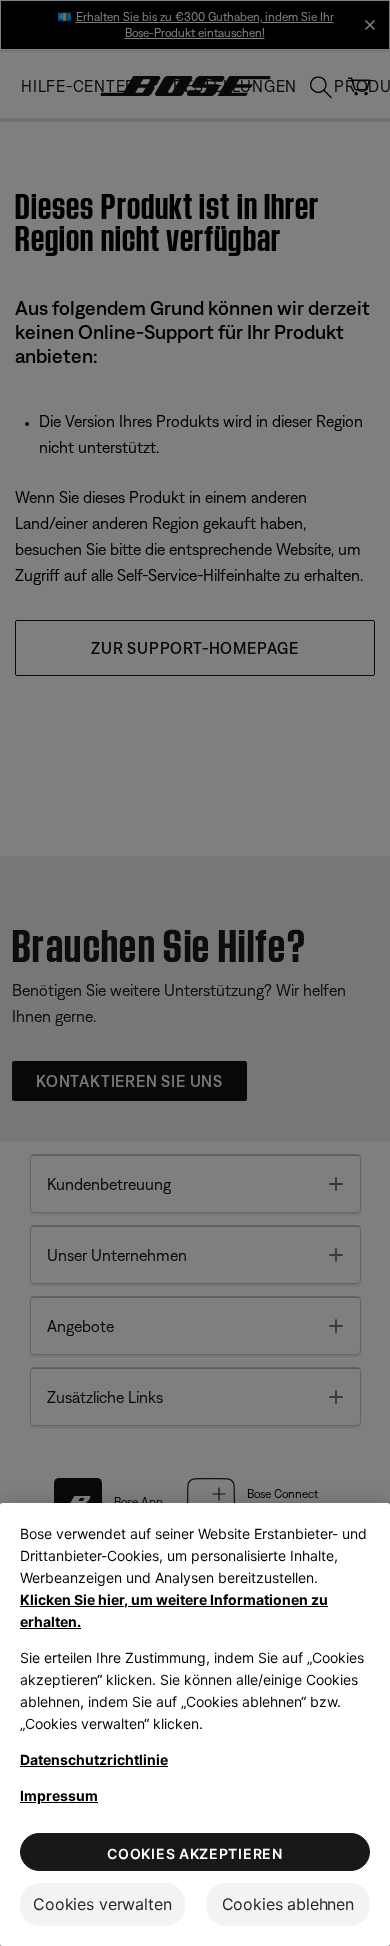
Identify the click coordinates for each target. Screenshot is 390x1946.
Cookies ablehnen (288, 1904)
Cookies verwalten (102, 1904)
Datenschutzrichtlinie (94, 1759)
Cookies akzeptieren (194, 1853)
